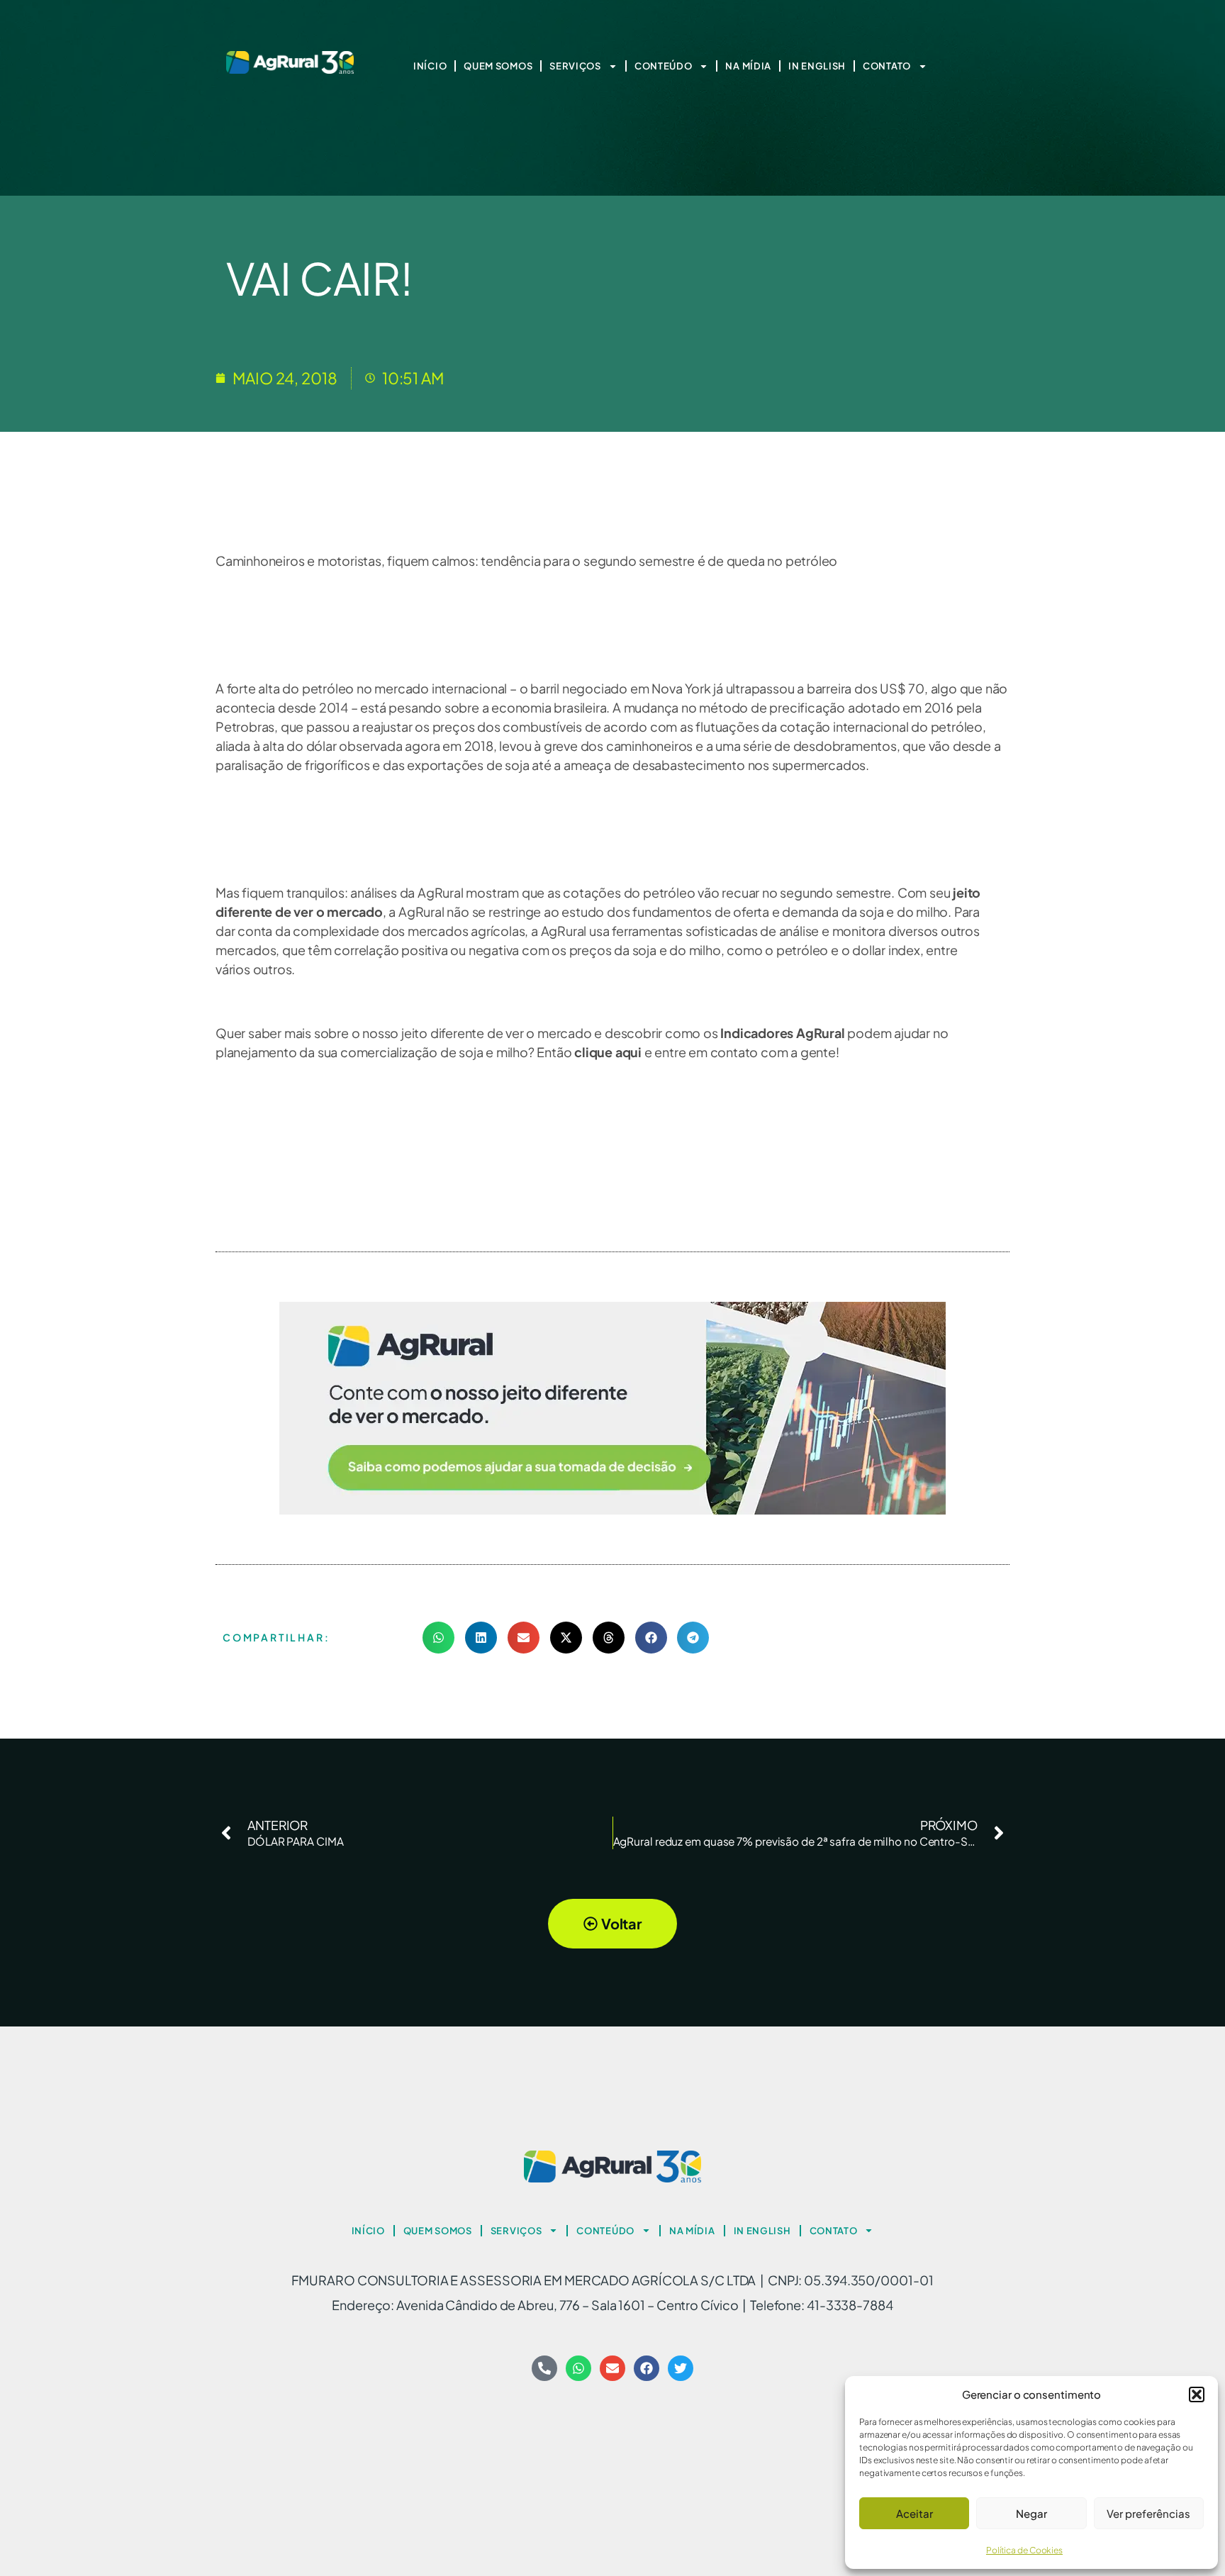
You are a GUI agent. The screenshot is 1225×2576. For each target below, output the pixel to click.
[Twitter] (681, 2368)
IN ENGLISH (817, 66)
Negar (1031, 2513)
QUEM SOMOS (498, 66)
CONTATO (887, 66)
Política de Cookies (1024, 2550)
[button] (1197, 2394)
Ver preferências (1148, 2513)
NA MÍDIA (748, 66)
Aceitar (914, 2513)
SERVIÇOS (575, 66)
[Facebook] (647, 2368)
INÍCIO (430, 66)
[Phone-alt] (544, 2368)
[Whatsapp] (578, 2368)
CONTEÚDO (664, 66)
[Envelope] (612, 2368)
